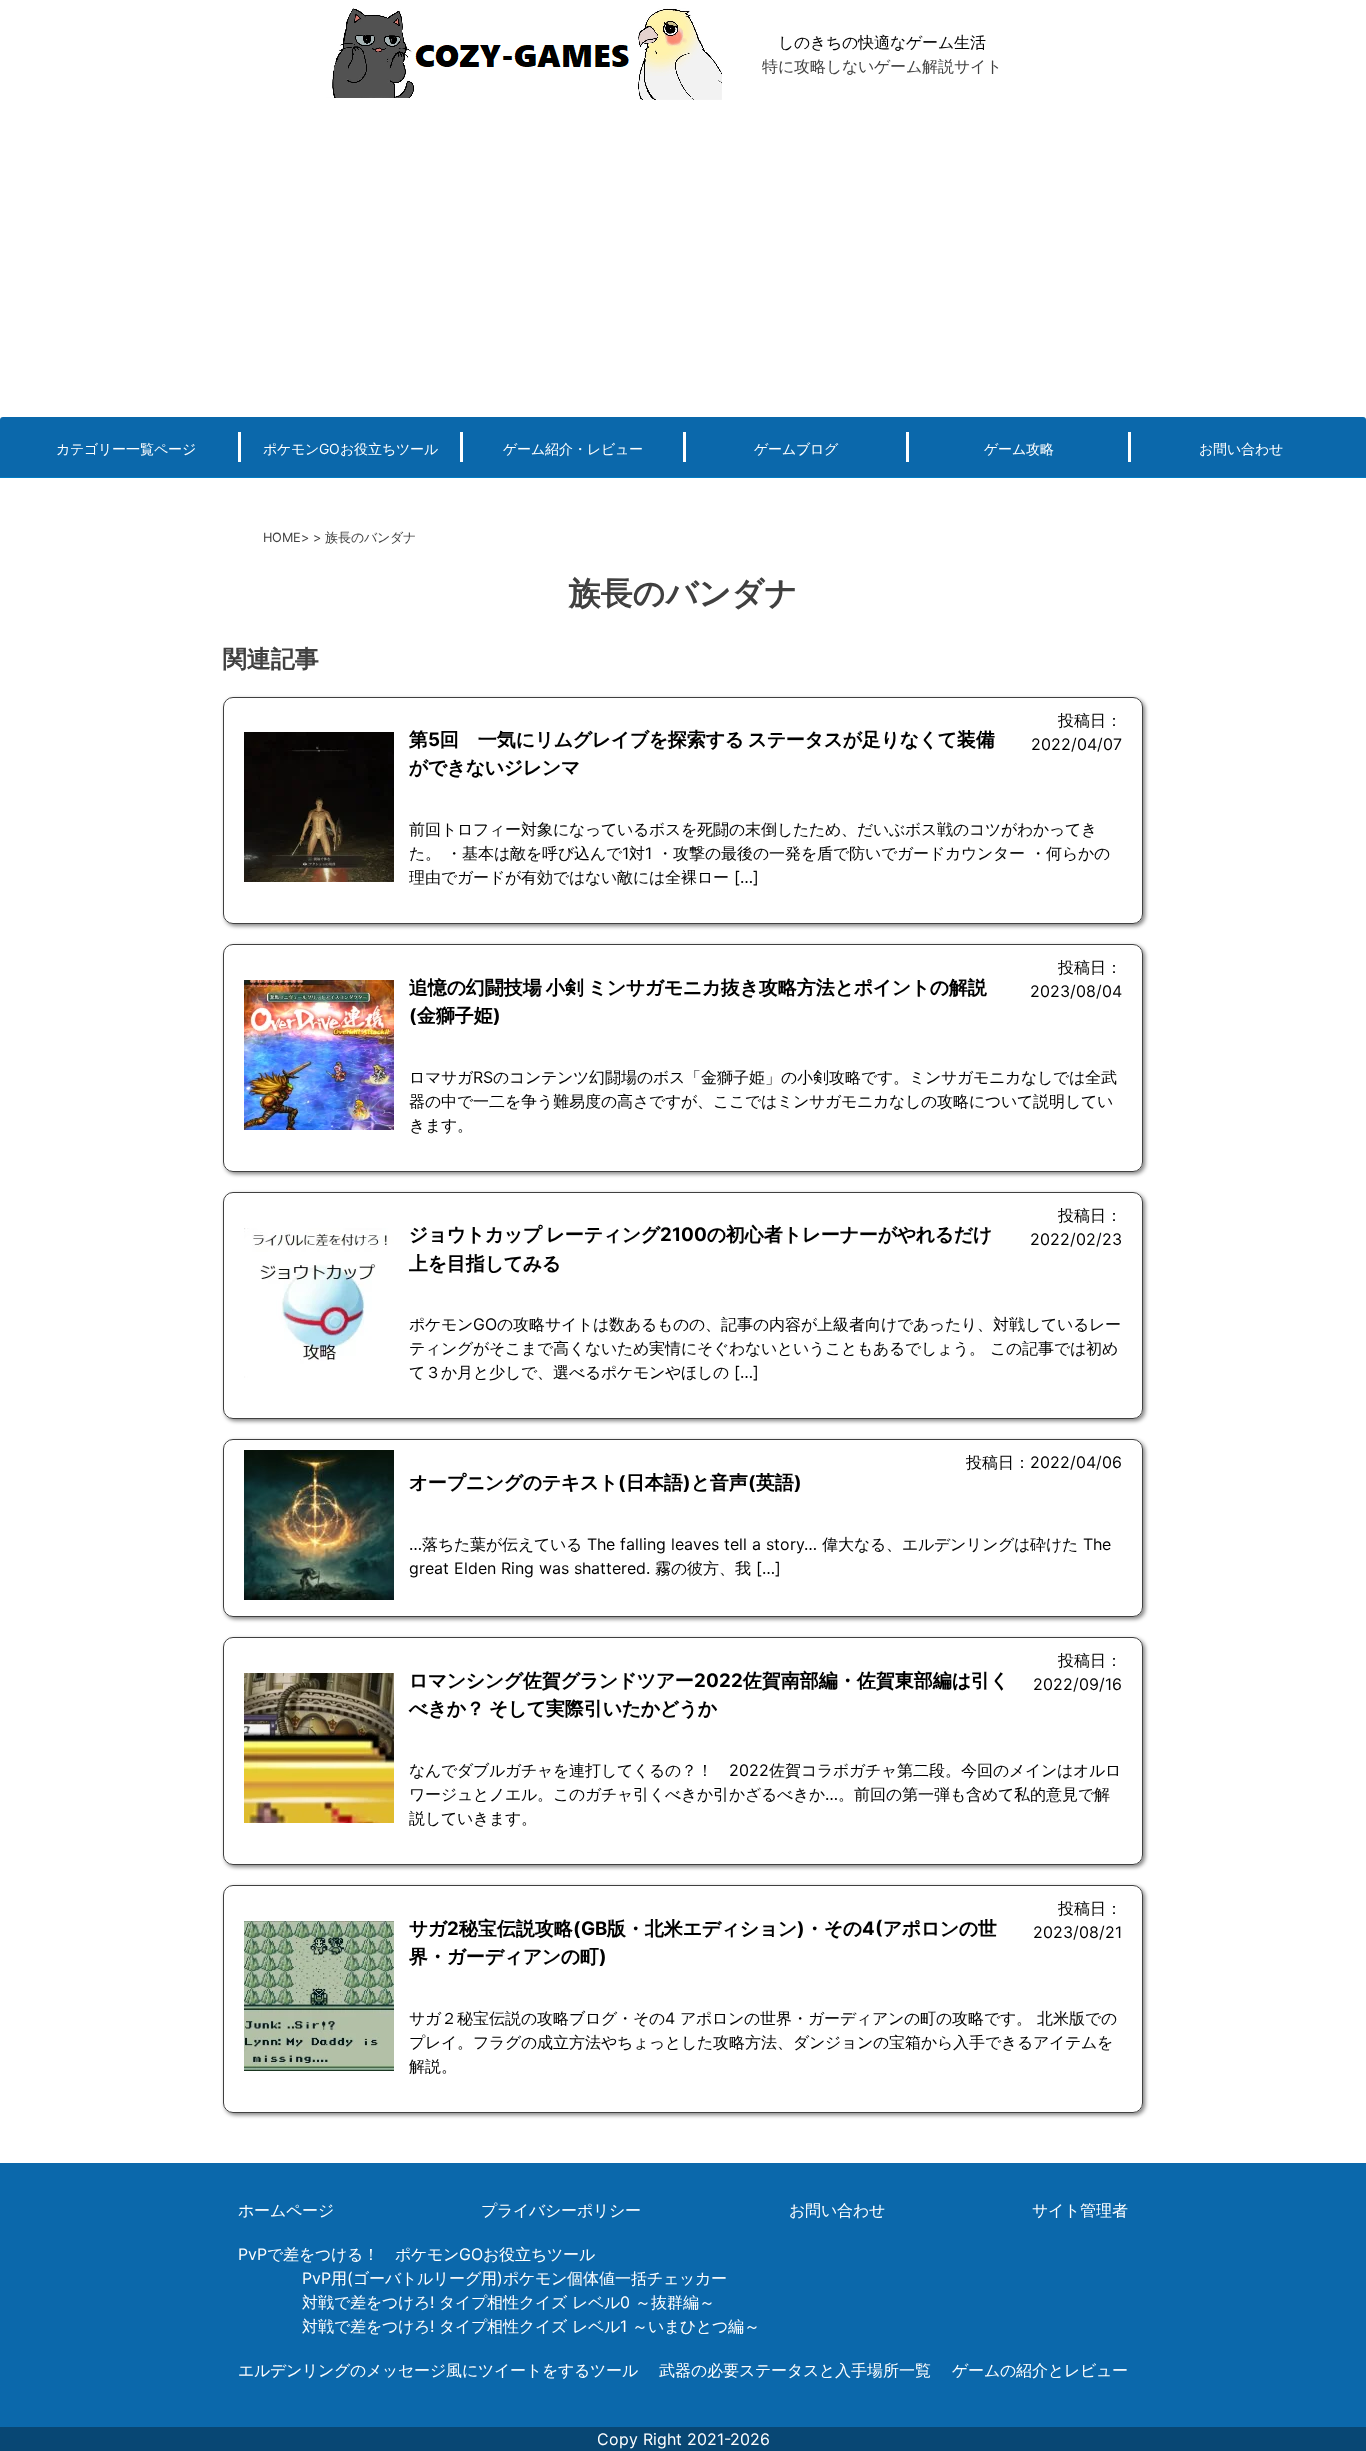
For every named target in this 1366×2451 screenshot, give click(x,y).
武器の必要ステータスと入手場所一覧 (795, 2370)
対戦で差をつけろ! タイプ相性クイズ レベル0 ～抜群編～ (508, 2302)
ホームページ (286, 2210)
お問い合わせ (1241, 448)
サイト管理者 (1080, 2210)
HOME (282, 537)
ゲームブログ (796, 448)
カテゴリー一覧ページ (126, 448)
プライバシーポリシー (561, 2210)
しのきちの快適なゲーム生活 (882, 42)
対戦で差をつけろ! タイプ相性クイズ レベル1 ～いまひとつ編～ (531, 2326)
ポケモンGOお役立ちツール (350, 448)
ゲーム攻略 (1019, 448)
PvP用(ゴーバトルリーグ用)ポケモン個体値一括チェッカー (514, 2278)
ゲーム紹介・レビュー (573, 448)
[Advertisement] (683, 257)
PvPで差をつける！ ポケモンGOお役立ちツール (416, 2254)
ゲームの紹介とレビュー (1040, 2370)
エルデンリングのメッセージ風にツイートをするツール (438, 2370)
